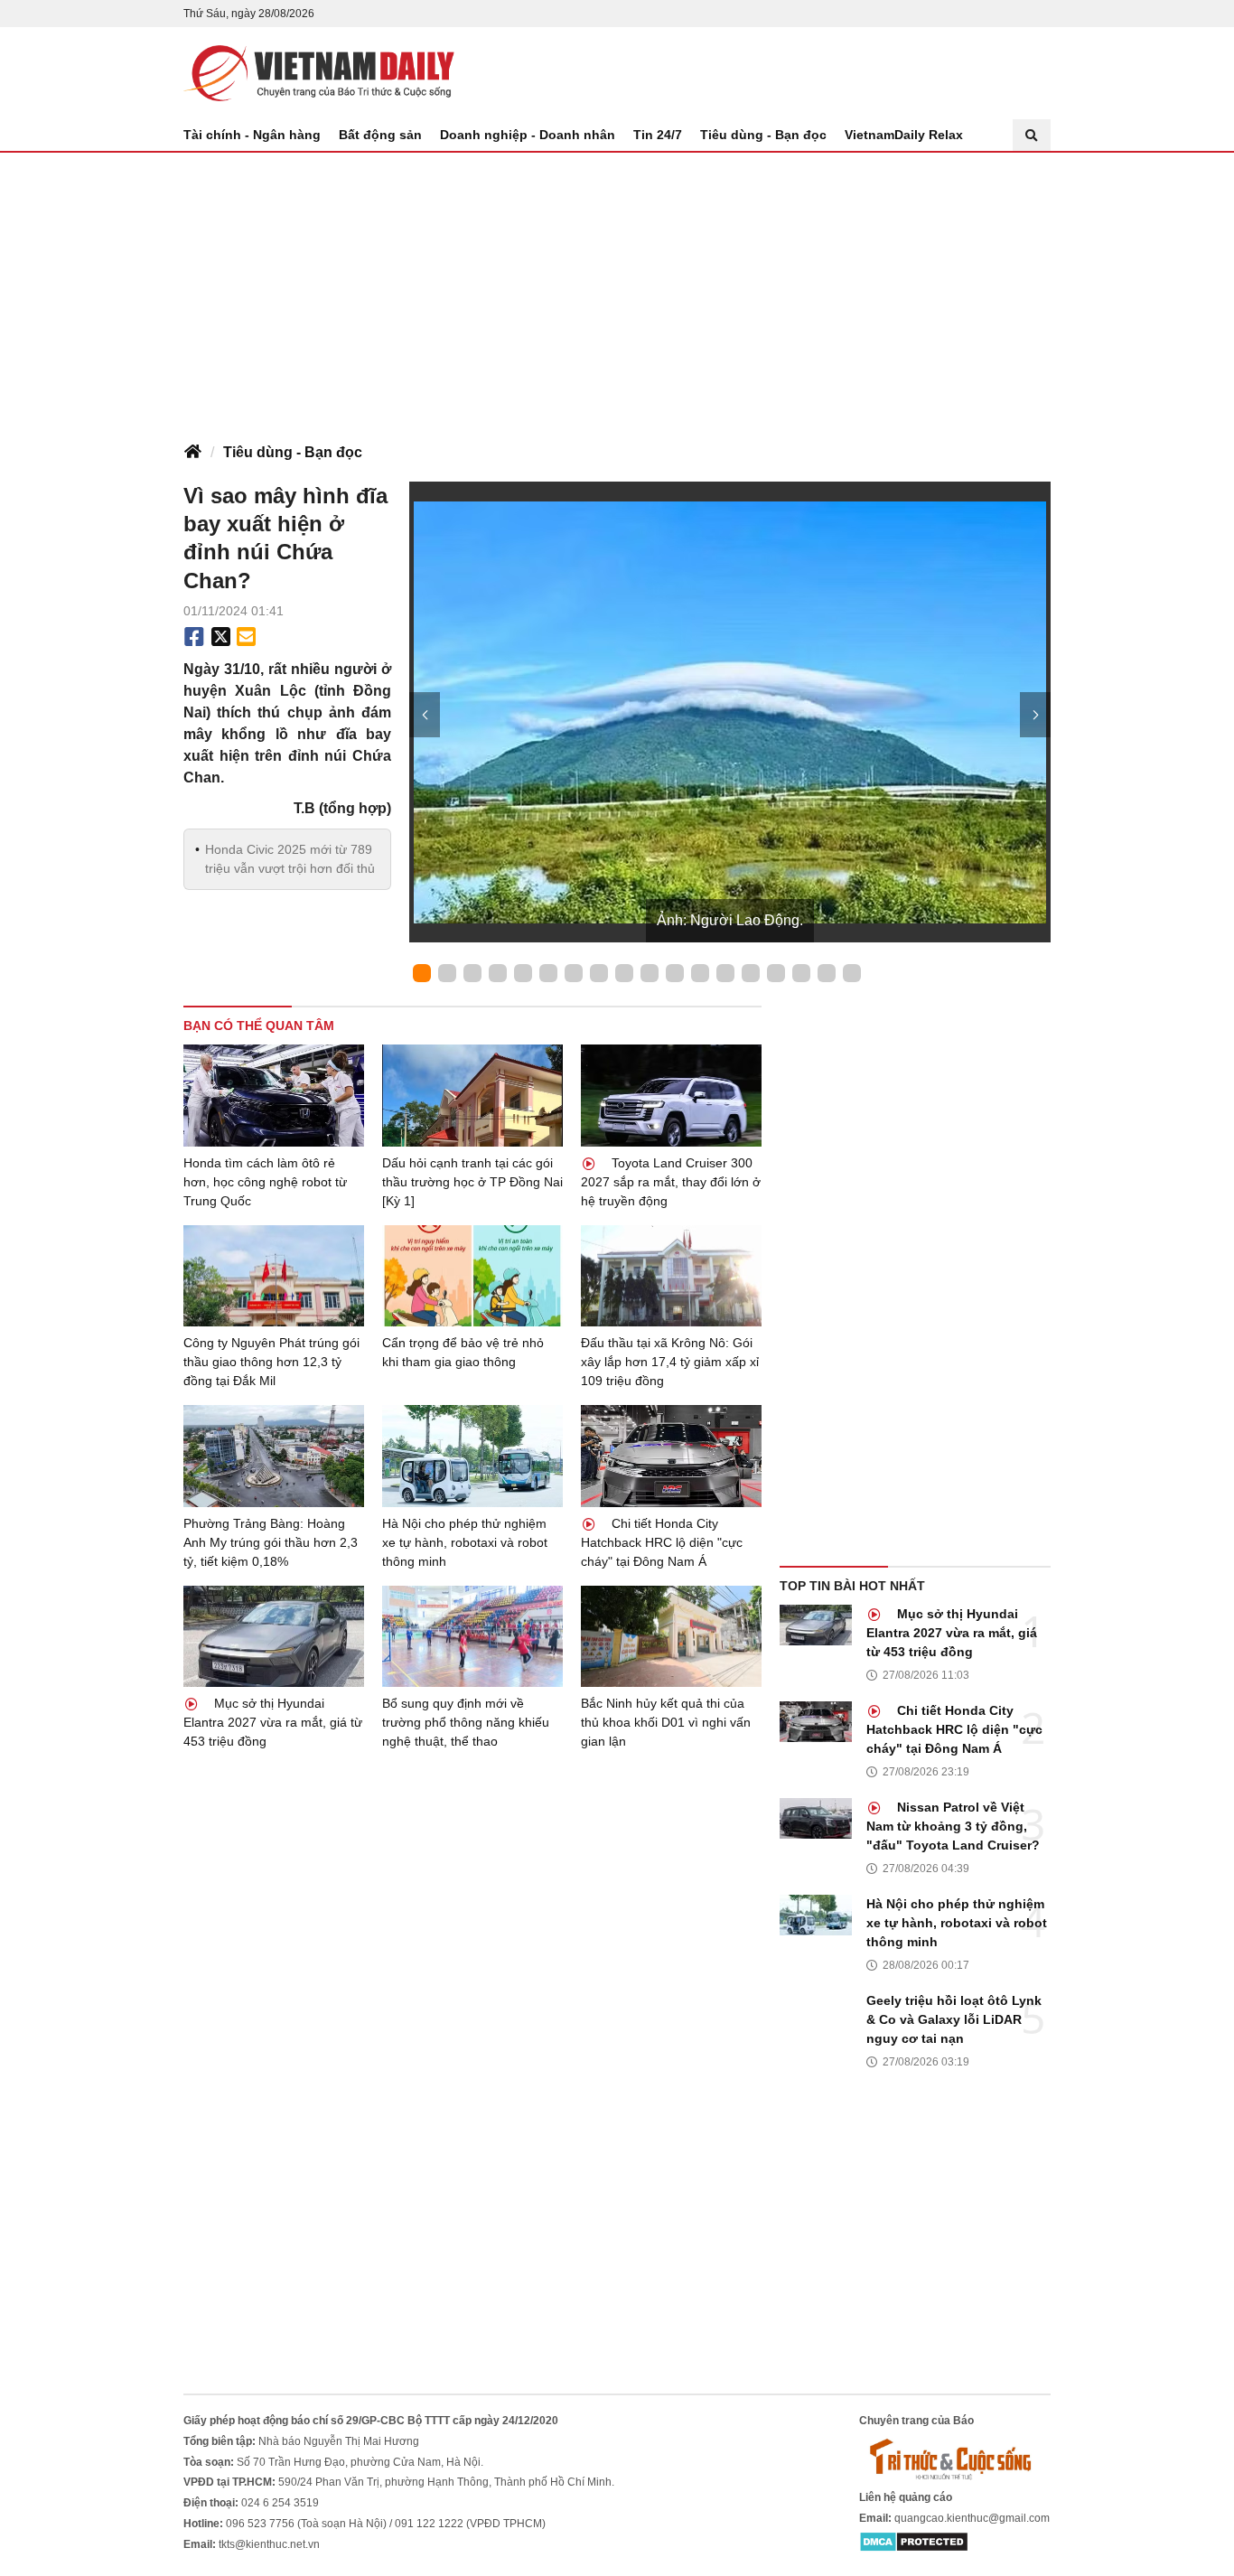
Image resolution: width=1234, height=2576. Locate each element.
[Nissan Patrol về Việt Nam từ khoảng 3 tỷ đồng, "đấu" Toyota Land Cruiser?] (816, 1818)
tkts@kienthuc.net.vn (269, 2544)
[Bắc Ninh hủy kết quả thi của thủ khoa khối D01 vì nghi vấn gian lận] (671, 1637)
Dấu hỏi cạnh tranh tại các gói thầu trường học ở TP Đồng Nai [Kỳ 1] (472, 1182)
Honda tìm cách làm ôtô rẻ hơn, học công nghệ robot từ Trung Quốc (265, 1182)
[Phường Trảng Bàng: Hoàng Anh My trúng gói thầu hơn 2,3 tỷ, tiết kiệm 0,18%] (274, 1456)
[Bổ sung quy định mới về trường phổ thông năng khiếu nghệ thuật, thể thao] (472, 1637)
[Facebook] (194, 637)
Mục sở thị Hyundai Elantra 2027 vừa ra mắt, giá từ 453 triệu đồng (273, 1722)
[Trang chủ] (192, 453)
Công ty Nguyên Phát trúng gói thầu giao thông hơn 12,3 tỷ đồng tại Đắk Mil (271, 1362)
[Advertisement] (617, 288)
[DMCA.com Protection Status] (914, 2542)
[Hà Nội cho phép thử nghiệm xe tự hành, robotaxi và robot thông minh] (472, 1456)
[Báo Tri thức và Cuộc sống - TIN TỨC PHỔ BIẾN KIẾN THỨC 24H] (955, 2459)
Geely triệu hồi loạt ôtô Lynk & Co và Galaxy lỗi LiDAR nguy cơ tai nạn (954, 2019)
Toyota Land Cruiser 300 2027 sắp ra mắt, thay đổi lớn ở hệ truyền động (671, 1182)
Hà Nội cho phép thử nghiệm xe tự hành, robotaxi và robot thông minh (465, 1542)
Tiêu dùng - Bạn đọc (763, 135)
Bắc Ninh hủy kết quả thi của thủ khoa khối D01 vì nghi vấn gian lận (666, 1722)
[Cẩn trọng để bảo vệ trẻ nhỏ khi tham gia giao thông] (472, 1276)
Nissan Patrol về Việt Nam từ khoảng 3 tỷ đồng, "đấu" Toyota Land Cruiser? (953, 1826)
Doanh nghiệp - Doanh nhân (528, 135)
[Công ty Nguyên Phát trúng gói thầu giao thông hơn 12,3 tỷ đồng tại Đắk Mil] (274, 1276)
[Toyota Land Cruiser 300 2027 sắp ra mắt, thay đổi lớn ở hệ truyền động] (671, 1096)
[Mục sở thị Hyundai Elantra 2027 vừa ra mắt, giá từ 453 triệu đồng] (274, 1637)
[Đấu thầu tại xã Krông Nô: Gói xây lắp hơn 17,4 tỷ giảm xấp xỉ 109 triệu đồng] (671, 1276)
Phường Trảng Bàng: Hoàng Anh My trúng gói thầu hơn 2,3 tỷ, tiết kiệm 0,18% (271, 1542)
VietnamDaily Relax (904, 135)
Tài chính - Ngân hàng (252, 135)
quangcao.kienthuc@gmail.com (972, 2518)
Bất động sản (380, 135)
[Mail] (246, 637)
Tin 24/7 (658, 135)
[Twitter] (221, 637)
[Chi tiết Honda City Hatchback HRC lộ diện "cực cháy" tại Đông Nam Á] (671, 1456)
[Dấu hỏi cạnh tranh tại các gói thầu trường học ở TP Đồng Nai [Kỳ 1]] (472, 1096)
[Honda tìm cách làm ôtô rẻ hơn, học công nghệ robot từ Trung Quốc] (274, 1096)
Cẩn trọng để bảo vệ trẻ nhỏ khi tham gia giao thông (463, 1352)
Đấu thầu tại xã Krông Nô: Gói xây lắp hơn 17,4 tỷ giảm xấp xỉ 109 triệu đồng (670, 1362)
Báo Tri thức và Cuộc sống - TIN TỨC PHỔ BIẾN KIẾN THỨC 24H (319, 73)
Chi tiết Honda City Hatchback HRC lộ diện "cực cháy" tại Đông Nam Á (662, 1542)
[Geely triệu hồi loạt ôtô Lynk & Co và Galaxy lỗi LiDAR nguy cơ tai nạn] (816, 2012)
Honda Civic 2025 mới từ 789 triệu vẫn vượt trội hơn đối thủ (290, 859)
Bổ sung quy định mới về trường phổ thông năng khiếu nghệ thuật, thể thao (466, 1722)
